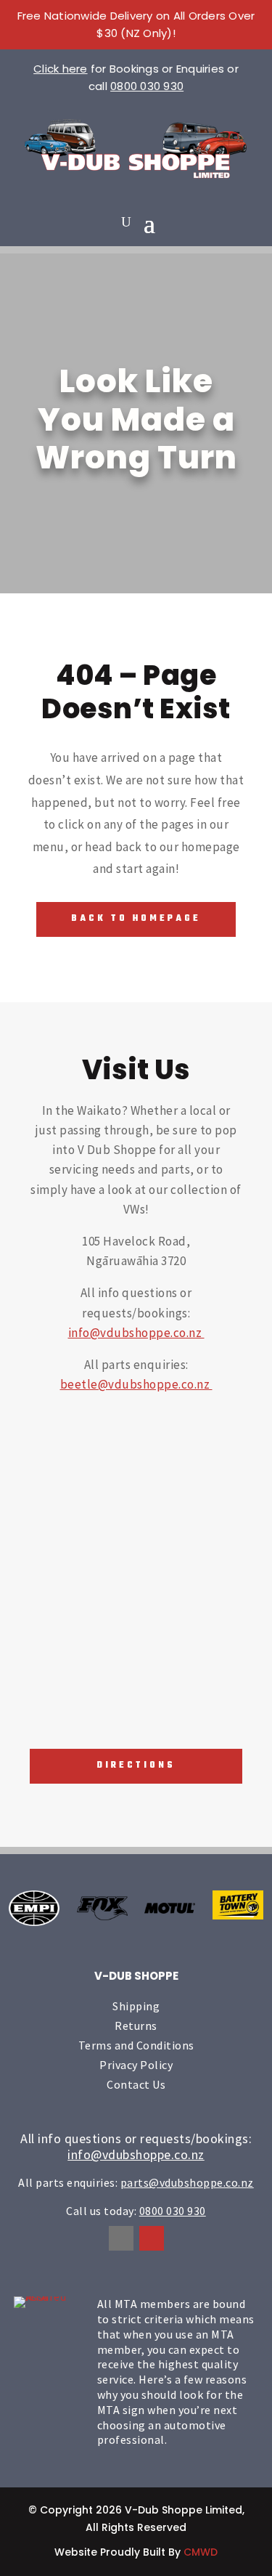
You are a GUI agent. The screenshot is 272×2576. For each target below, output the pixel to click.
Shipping (136, 2006)
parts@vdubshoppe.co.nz (187, 2182)
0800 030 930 (147, 86)
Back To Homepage (136, 919)
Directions (136, 1766)
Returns (136, 2026)
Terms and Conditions (136, 2045)
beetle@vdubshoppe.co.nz (136, 1384)
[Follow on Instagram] (152, 2238)
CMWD (201, 2552)
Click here (61, 69)
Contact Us (136, 2084)
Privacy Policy (136, 2065)
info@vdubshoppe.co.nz (136, 1333)
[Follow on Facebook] (121, 2238)
